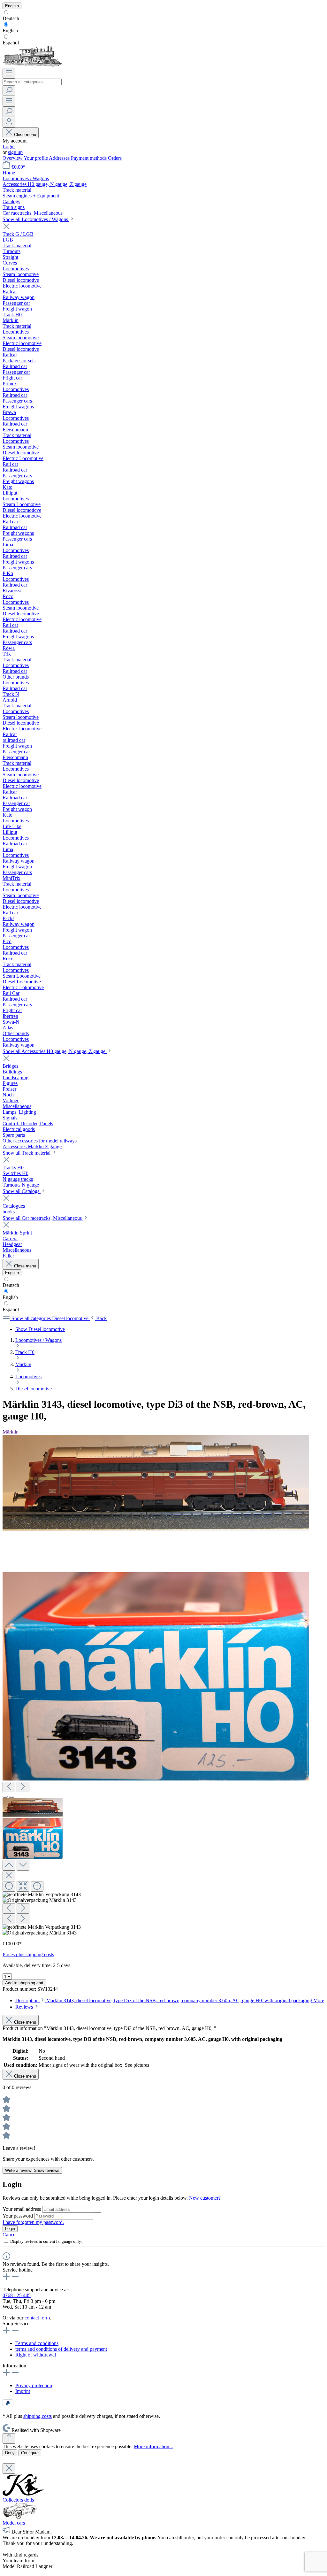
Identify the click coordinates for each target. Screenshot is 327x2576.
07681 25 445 (17, 2295)
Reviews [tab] (25, 2007)
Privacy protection (34, 2385)
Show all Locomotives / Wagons (36, 219)
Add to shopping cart (24, 1983)
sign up (15, 152)
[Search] (9, 91)
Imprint (23, 2391)
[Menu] (9, 73)
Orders (115, 158)
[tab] (170, 2000)
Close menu (25, 135)
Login (9, 146)
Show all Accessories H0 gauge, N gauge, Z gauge (55, 1051)
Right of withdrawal (36, 2355)
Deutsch (11, 18)
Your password (18, 2216)
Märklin (11, 1432)
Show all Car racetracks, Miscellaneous (43, 1218)
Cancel (10, 2235)
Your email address (22, 2209)
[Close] (9, 1876)
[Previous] (9, 1787)
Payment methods (89, 158)
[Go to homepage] (32, 65)
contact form (37, 2318)
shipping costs (38, 2416)
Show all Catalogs (22, 1191)
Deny (10, 2453)
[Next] (23, 1787)
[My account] (9, 122)
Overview (13, 158)
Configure (30, 2453)
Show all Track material (27, 1153)
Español (11, 43)
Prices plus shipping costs (28, 1954)
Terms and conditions (37, 2343)
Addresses (60, 158)
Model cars (14, 2523)
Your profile (36, 158)
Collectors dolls (18, 2500)
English (10, 31)
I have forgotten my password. (33, 2222)
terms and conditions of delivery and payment (61, 2349)
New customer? (205, 2198)
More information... (153, 2446)
